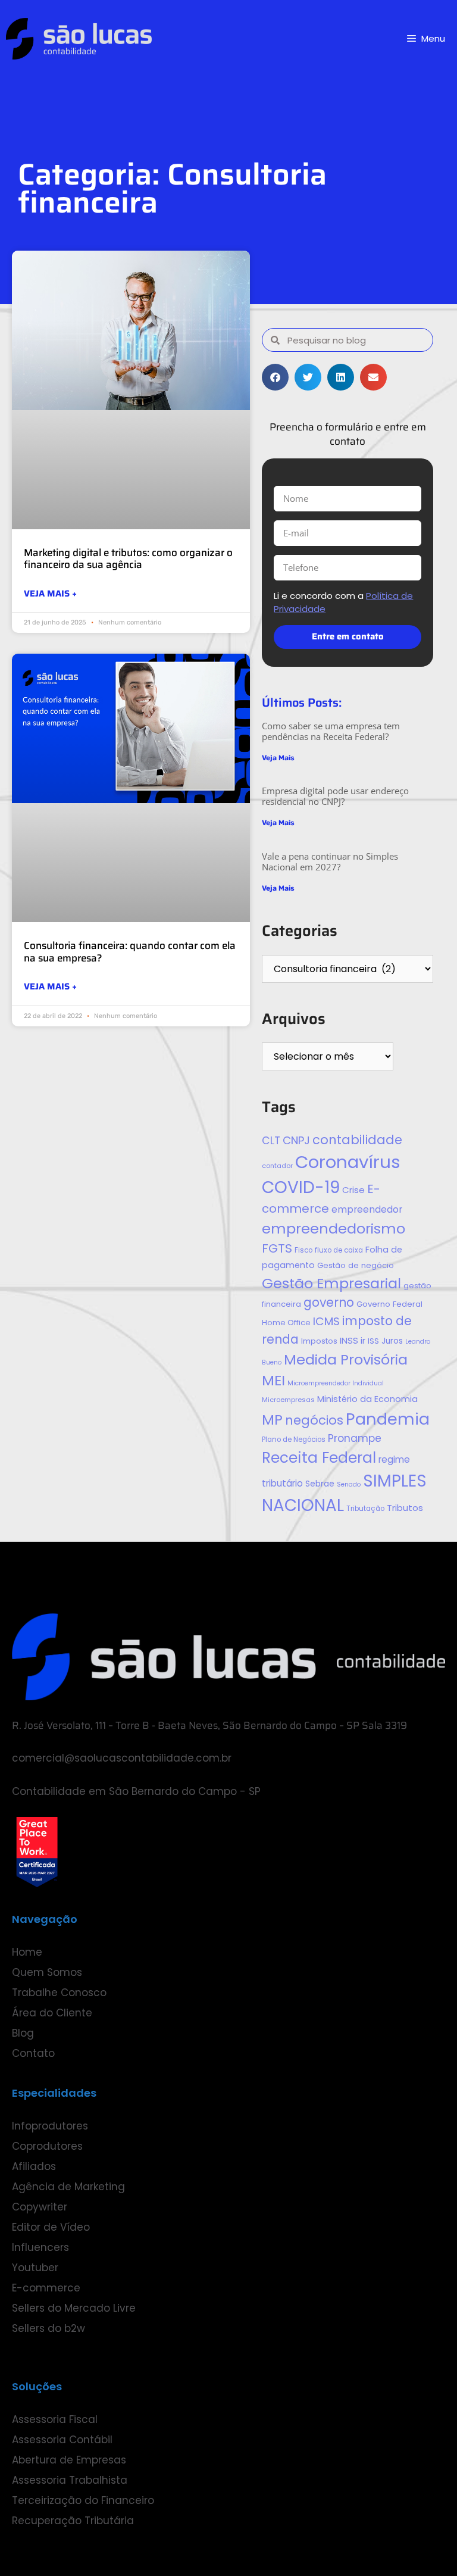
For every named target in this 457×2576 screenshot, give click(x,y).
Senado (349, 1484)
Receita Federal (319, 1458)
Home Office (286, 1323)
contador (277, 1166)
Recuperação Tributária (73, 2521)
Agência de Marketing (68, 2187)
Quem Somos (47, 1972)
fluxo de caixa (339, 1250)
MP (272, 1420)
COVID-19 (301, 1187)
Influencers (40, 2247)
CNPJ (296, 1140)
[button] (275, 377)
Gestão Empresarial (331, 1283)
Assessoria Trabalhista (70, 2480)
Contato (33, 2053)
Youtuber (35, 2268)
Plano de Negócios (294, 1440)
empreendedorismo (334, 1228)
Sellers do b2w (48, 2328)
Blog (23, 2033)
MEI (273, 1380)
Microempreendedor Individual (336, 1383)
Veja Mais (278, 758)
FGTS (277, 1248)
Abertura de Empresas (69, 2460)
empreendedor (367, 1209)
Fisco (303, 1250)
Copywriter (40, 2207)
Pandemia (388, 1419)
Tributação (365, 1509)
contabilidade (357, 1140)
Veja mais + (50, 594)
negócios (314, 1420)
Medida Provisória (346, 1359)
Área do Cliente (52, 2013)
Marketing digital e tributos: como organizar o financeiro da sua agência (128, 558)
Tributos (405, 1508)
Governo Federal (389, 1304)
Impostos (319, 1341)
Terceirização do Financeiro (83, 2500)
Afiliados (34, 2166)
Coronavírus (348, 1162)
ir (363, 1341)
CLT (271, 1141)
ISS (373, 1341)
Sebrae (320, 1484)
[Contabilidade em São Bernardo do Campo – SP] (79, 39)
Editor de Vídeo (51, 2227)
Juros (392, 1341)
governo (329, 1302)
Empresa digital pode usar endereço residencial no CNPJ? (335, 796)
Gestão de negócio (356, 1265)
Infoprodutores (50, 2126)
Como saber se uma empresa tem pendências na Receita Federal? (331, 731)
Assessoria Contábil (62, 2440)
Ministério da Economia (367, 1399)
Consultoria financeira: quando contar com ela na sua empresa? (130, 951)
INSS (349, 1340)
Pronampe (355, 1438)
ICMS (326, 1321)
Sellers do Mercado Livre (74, 2308)
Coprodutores (47, 2146)
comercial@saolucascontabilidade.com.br (122, 1758)
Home (27, 1952)
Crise (353, 1190)
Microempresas (288, 1400)
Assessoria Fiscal (55, 2419)
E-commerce (46, 2288)
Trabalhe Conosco (59, 1993)
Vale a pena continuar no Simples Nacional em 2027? (330, 861)
